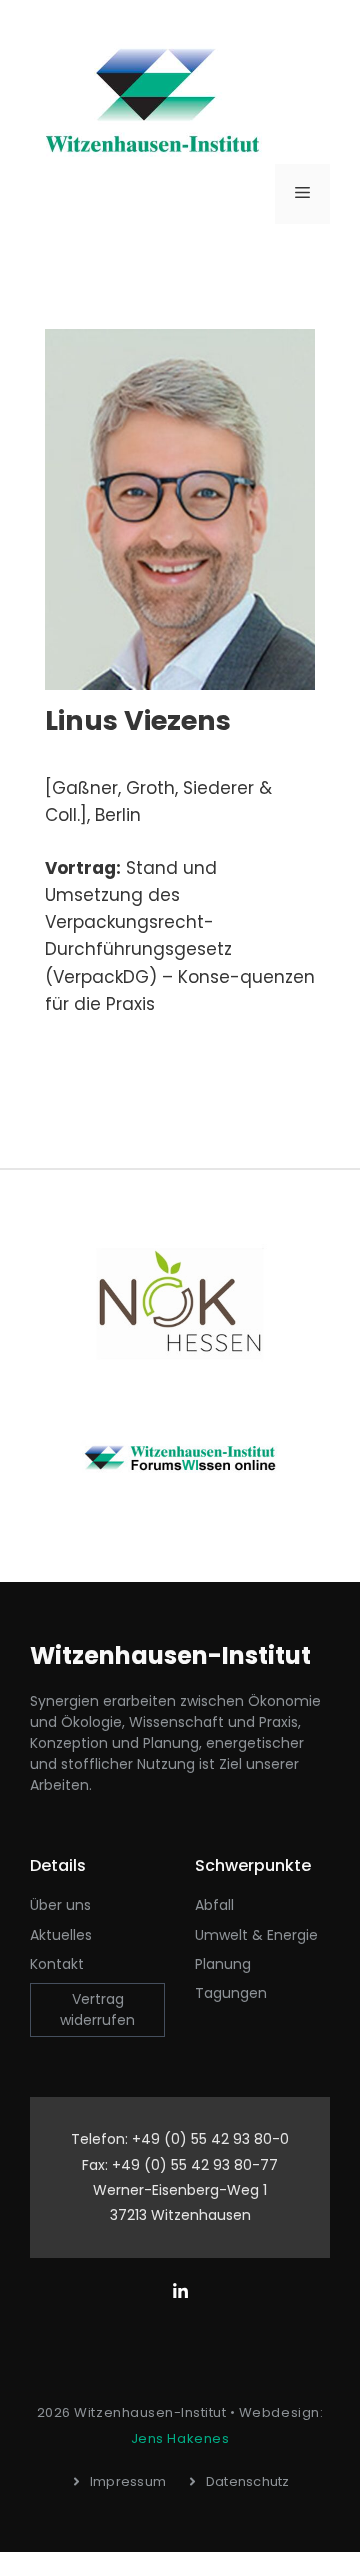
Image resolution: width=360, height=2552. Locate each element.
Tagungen (231, 1993)
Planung (223, 1964)
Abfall (214, 1905)
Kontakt (57, 1964)
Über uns (60, 1905)
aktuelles (61, 1935)
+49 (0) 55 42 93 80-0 (210, 2139)
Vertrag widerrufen (97, 2009)
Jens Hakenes (180, 2438)
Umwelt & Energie (256, 1935)
